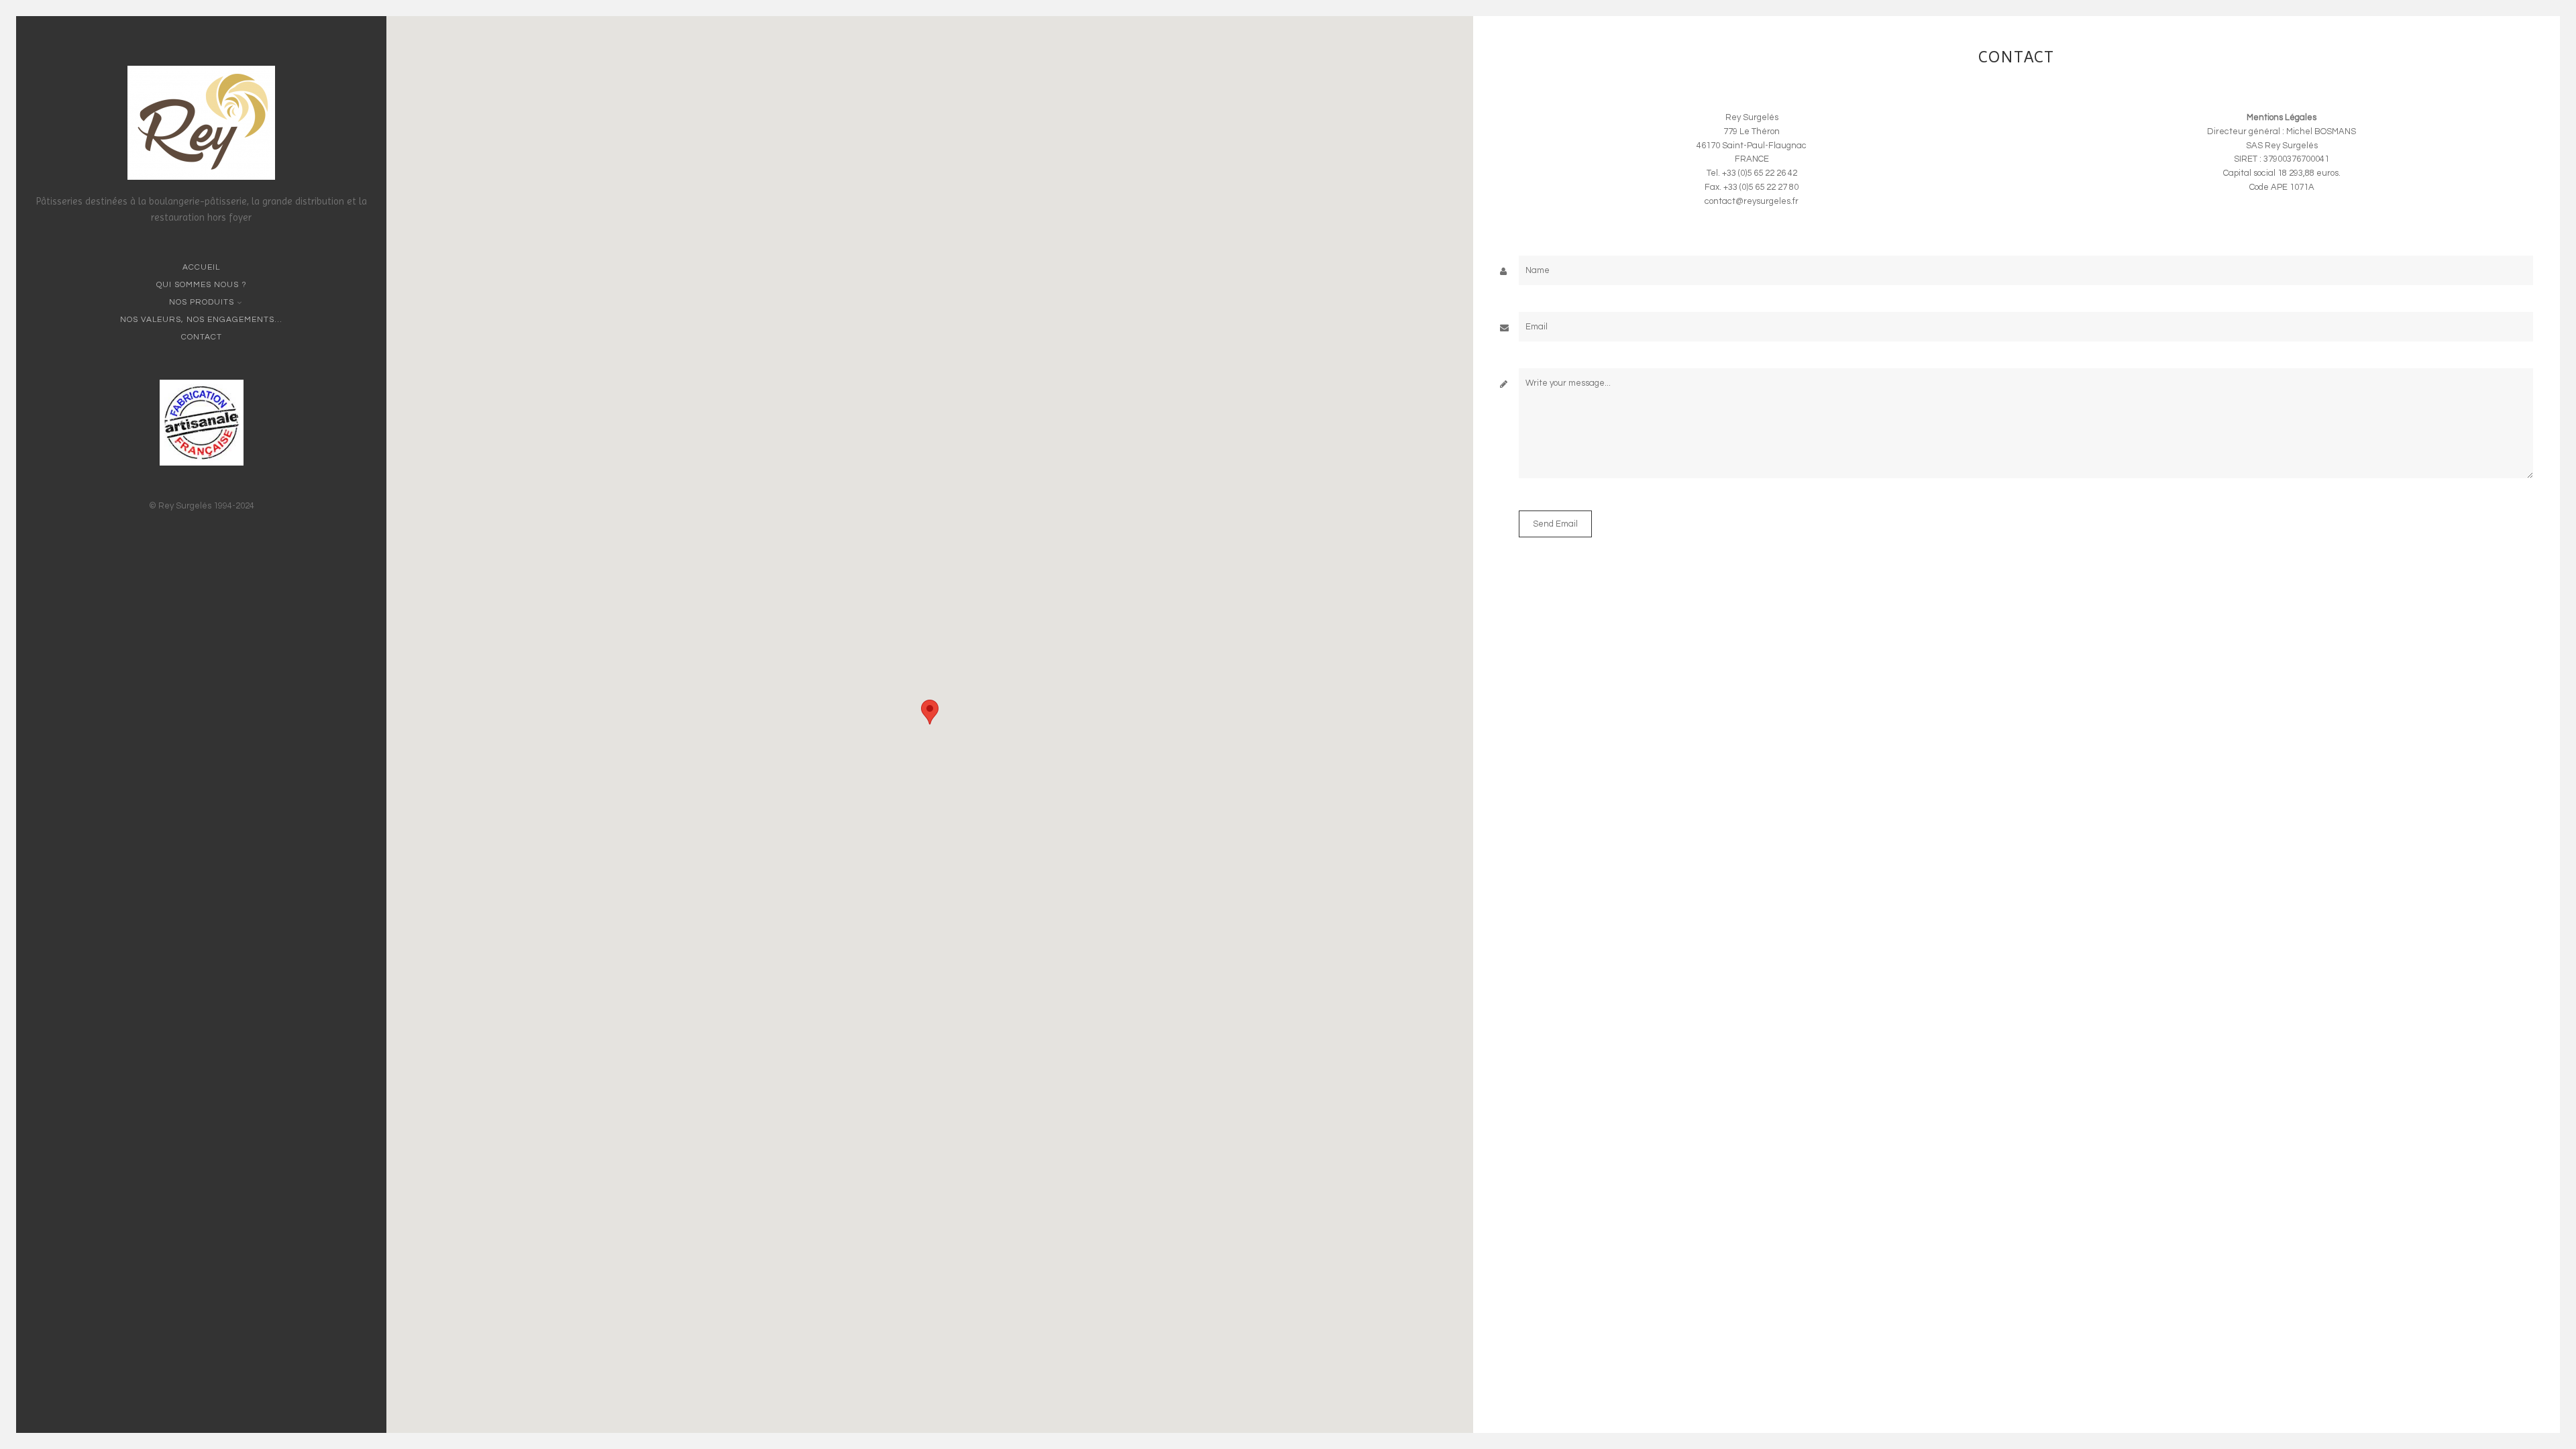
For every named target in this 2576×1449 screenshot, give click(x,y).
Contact (202, 337)
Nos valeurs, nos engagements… (201, 320)
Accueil (201, 267)
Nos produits (202, 302)
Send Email (1555, 524)
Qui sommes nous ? (202, 285)
